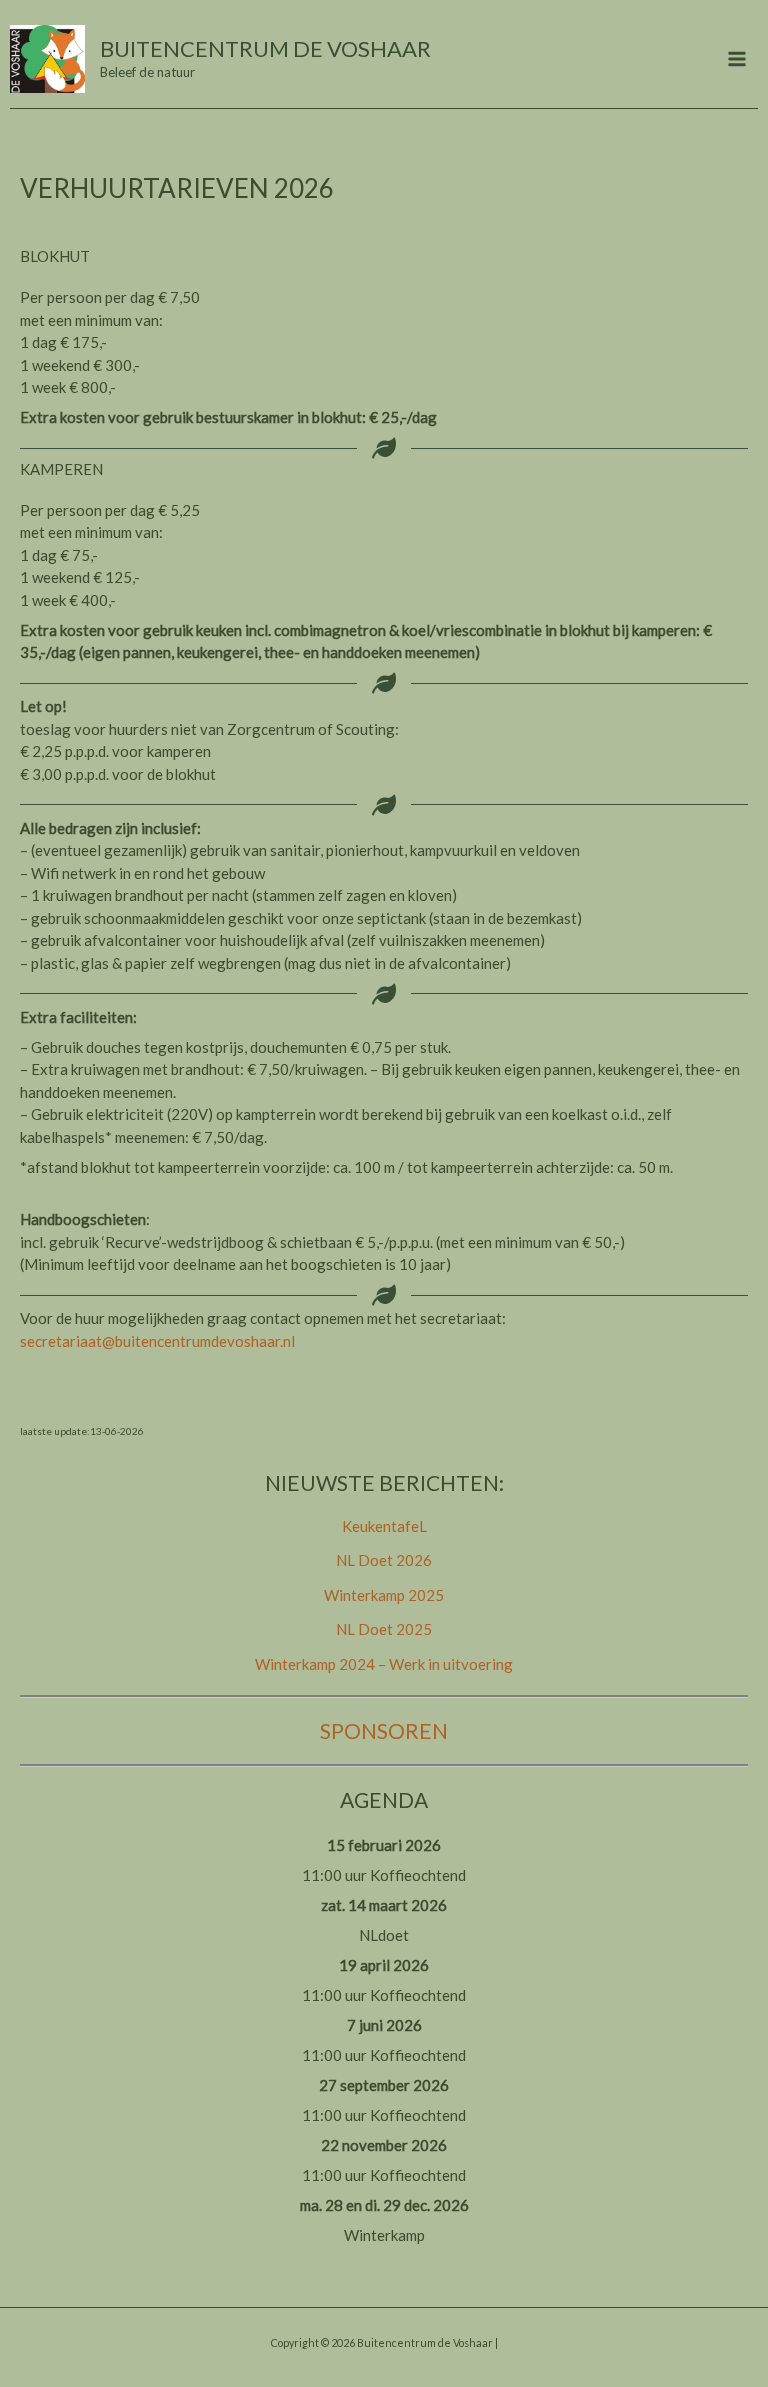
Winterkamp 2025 (384, 1595)
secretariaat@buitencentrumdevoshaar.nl (157, 1341)
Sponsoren (384, 1730)
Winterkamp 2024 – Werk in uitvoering (384, 1664)
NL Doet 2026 (384, 1560)
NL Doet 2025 (384, 1629)
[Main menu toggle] (737, 59)
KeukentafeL (384, 1526)
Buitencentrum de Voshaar (265, 48)
